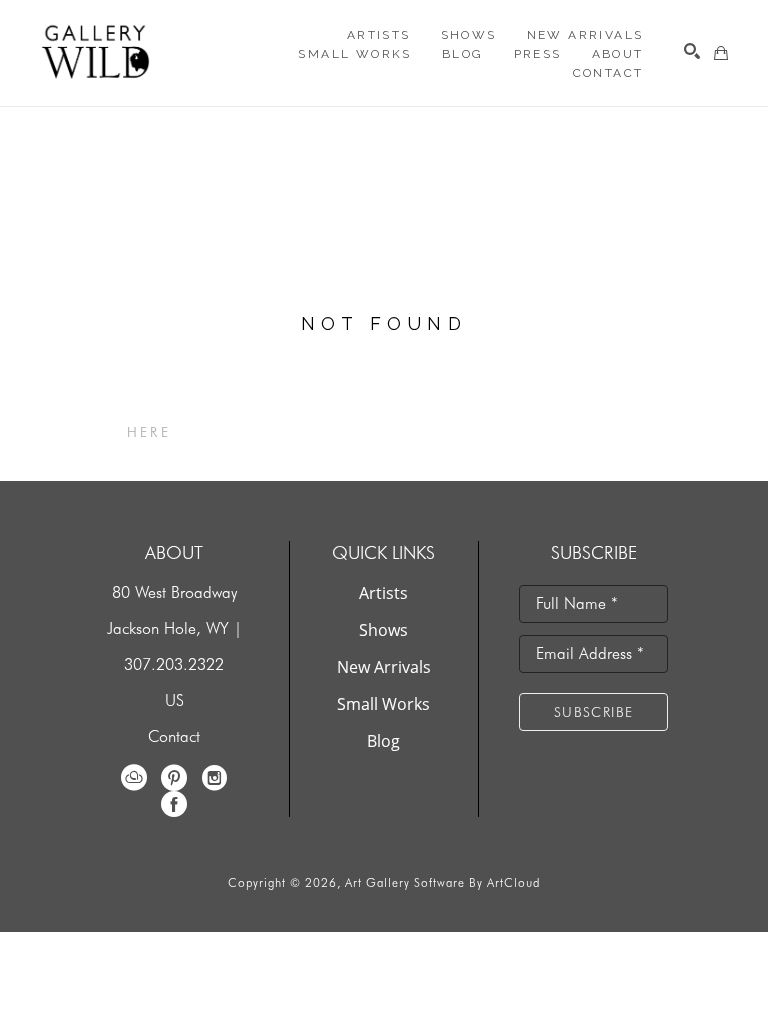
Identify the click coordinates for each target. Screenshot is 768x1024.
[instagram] (214, 778)
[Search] (692, 51)
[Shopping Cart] (721, 53)
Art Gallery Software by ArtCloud (442, 882)
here (149, 432)
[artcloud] (134, 778)
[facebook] (174, 804)
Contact (174, 736)
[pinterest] (174, 778)
